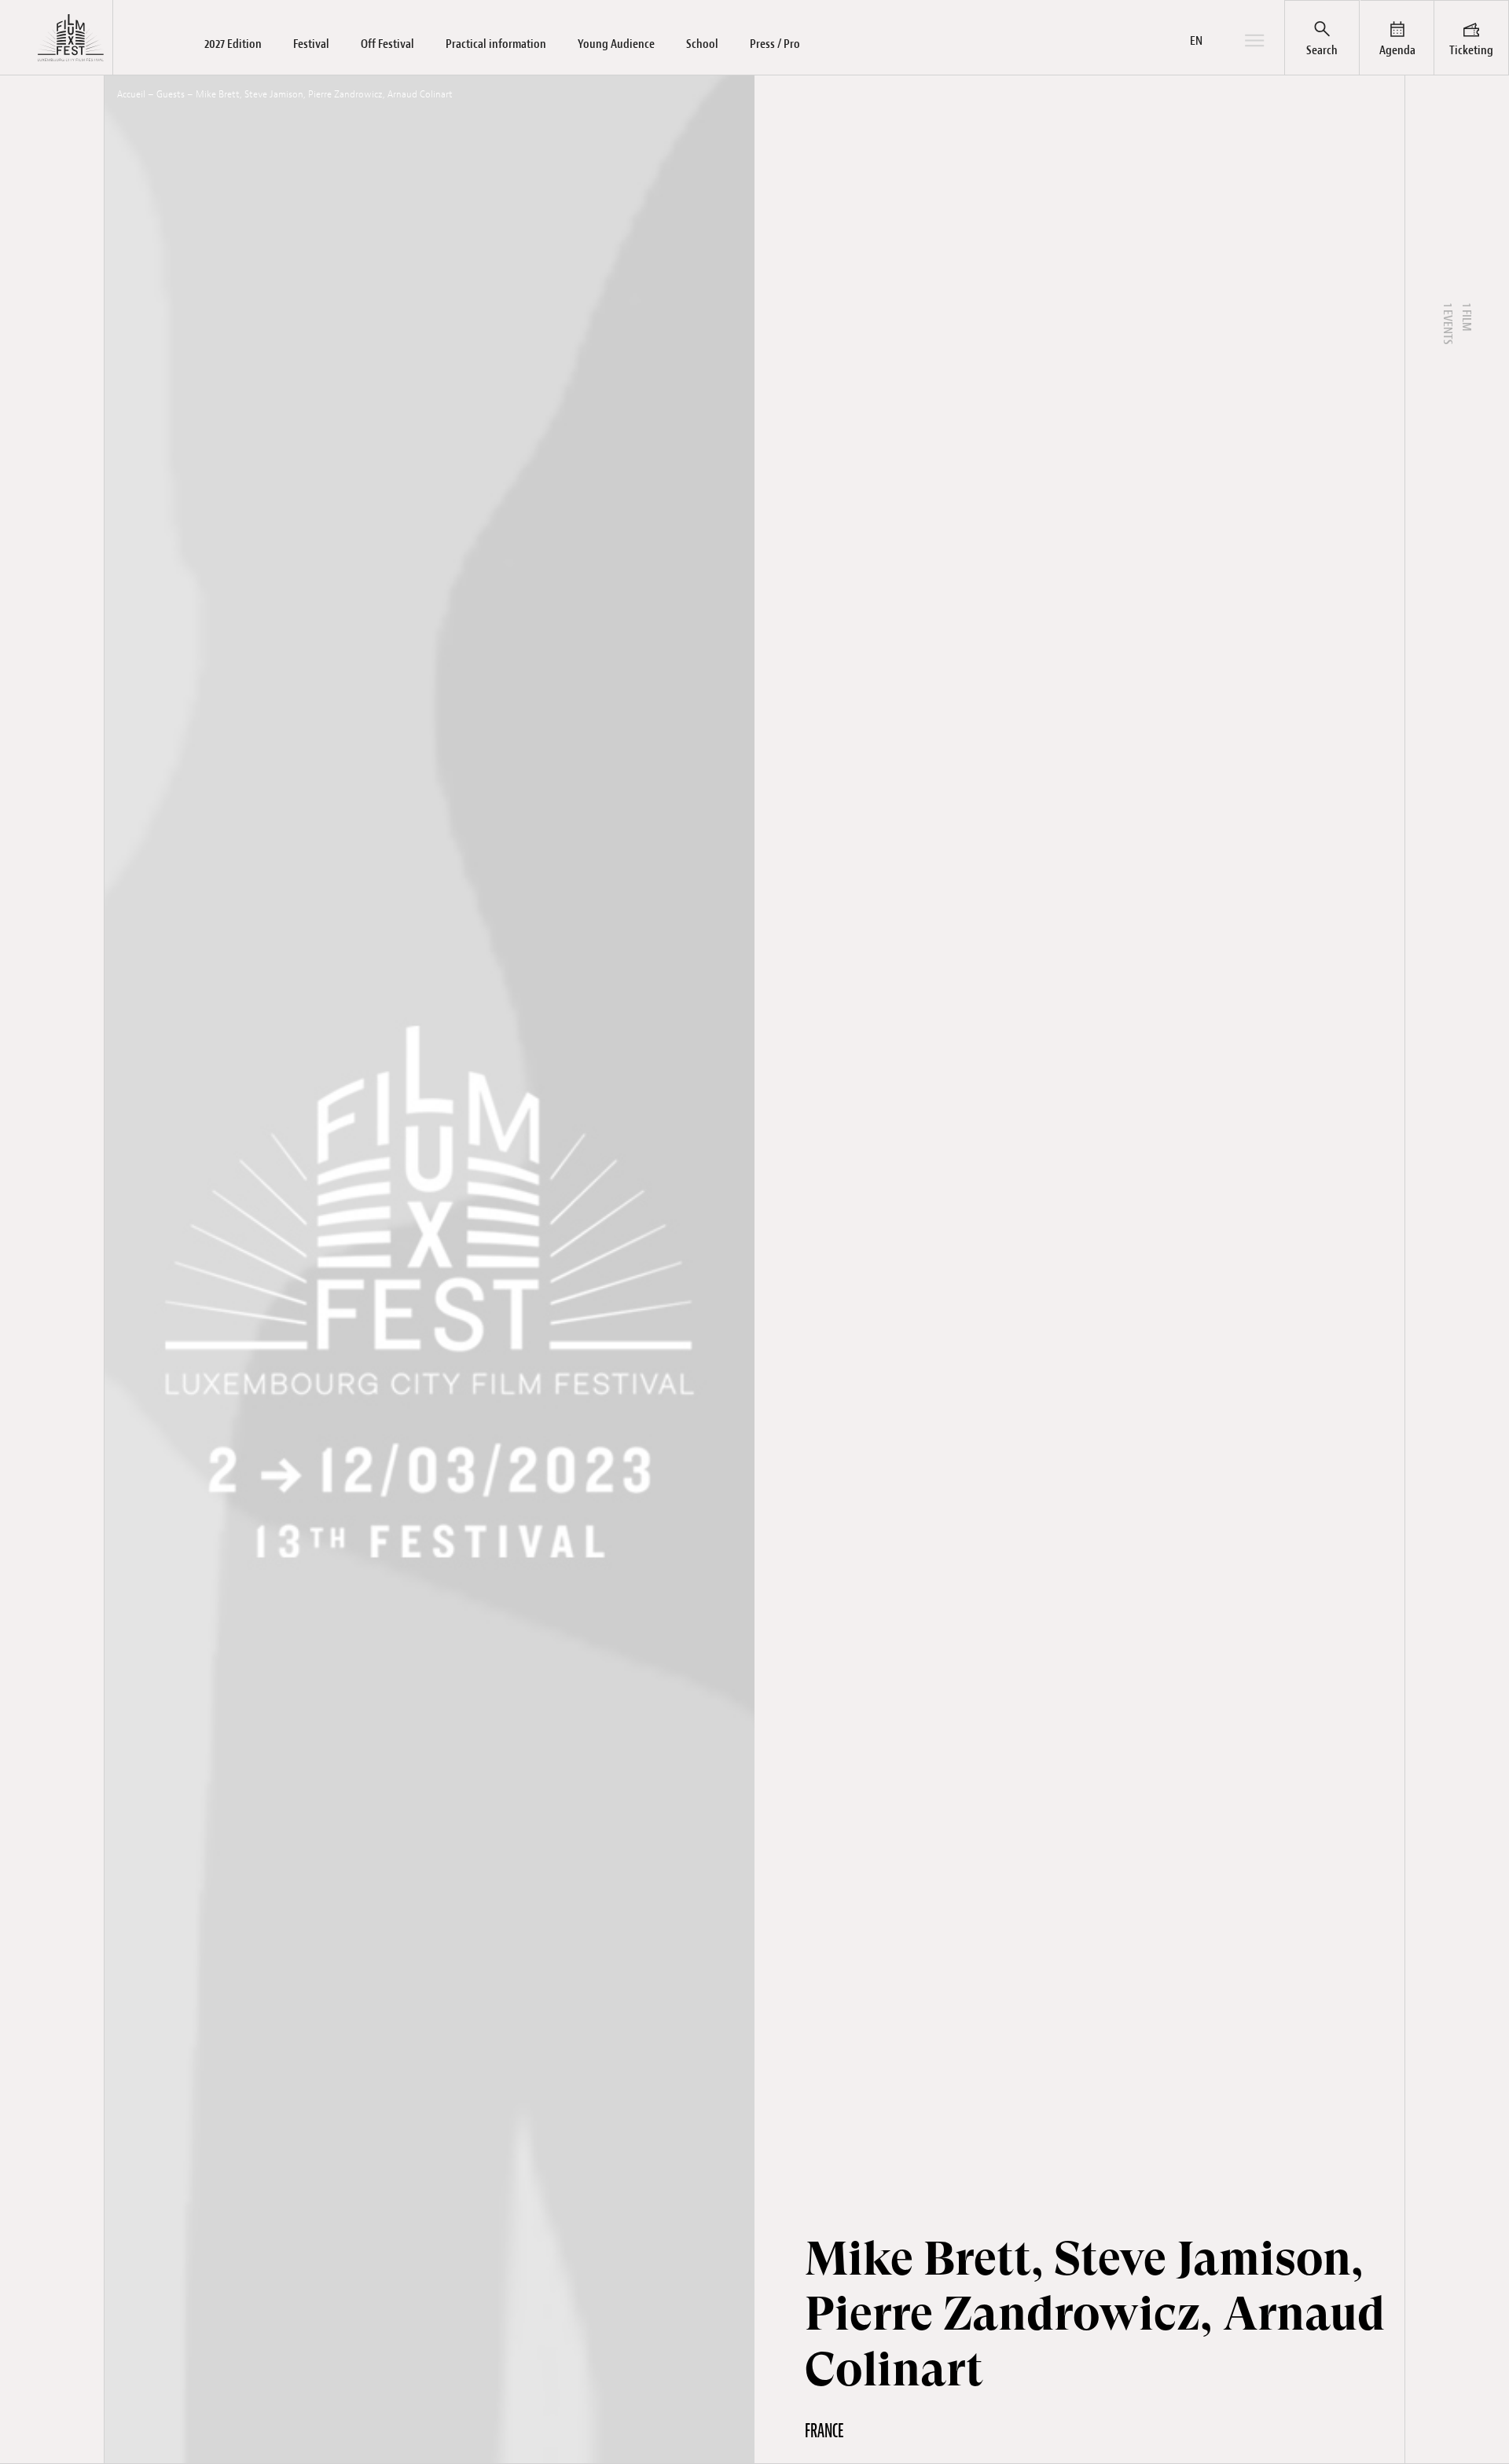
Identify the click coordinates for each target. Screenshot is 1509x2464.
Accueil (131, 94)
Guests (171, 94)
